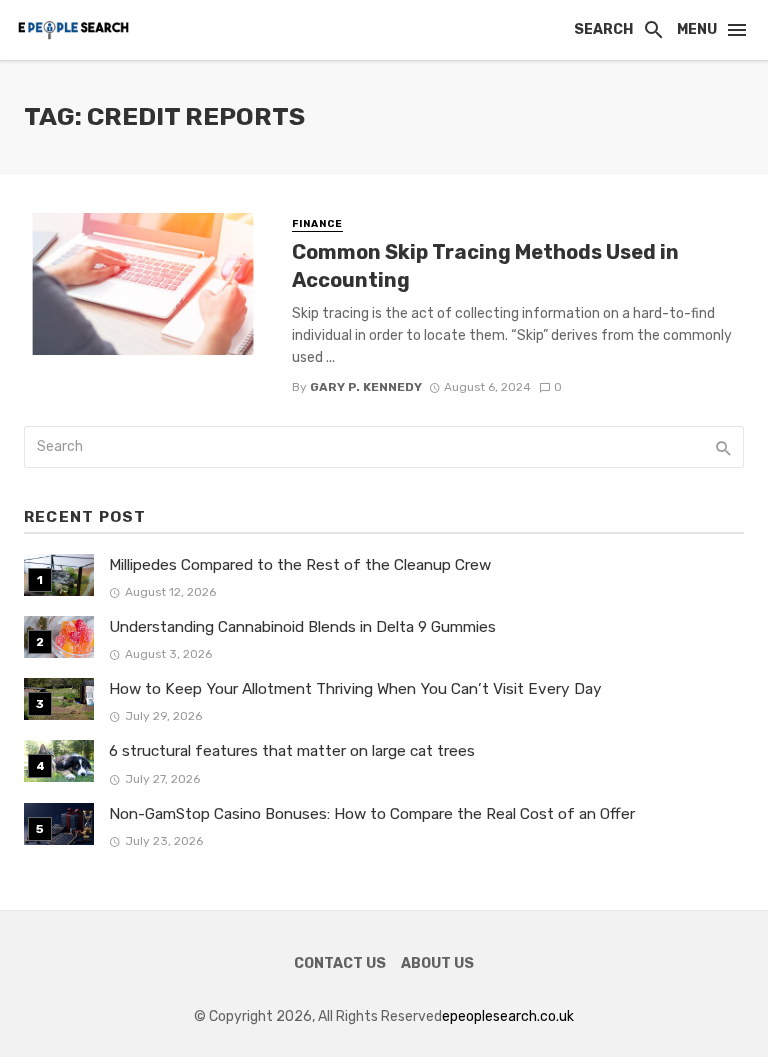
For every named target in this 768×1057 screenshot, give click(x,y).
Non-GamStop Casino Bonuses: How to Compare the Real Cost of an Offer (372, 814)
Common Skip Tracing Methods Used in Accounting (485, 266)
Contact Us (340, 963)
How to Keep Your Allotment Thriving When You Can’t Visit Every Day (355, 689)
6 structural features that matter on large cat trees (292, 751)
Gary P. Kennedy (366, 387)
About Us (437, 963)
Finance (317, 224)
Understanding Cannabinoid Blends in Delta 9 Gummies (302, 627)
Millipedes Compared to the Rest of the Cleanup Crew (300, 565)
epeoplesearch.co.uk (508, 1016)
